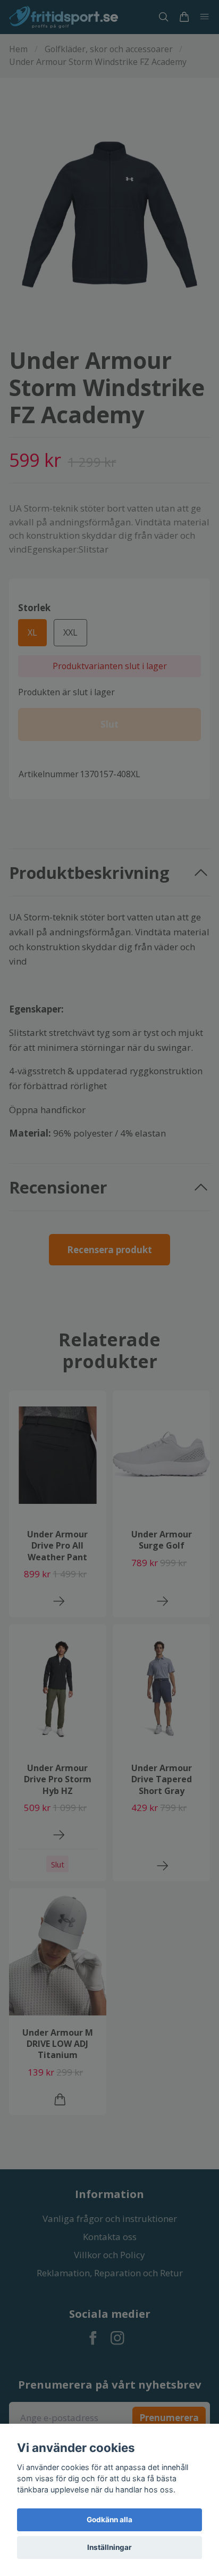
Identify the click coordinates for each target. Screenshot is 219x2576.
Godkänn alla (109, 2520)
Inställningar (109, 2547)
